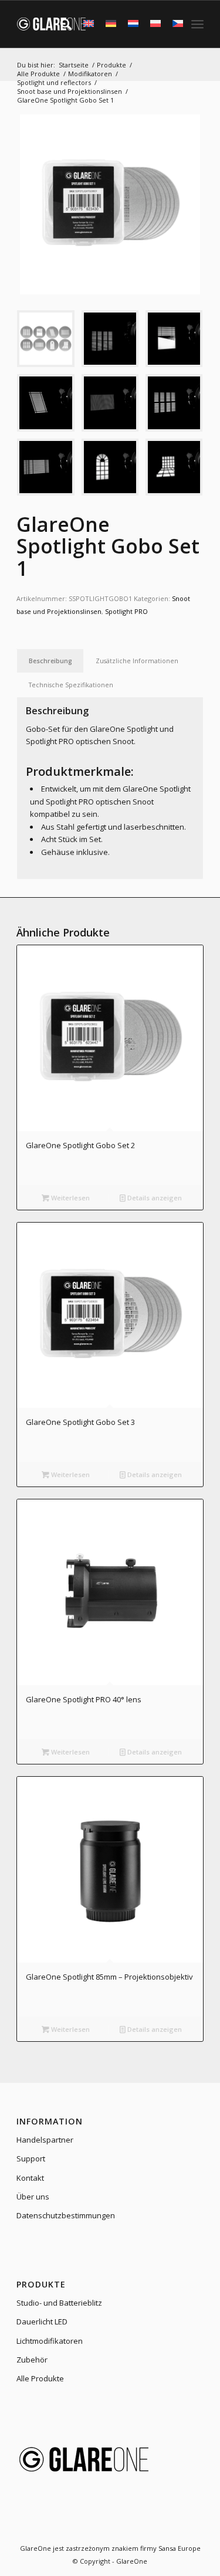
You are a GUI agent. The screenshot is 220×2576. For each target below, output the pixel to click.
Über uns (33, 2197)
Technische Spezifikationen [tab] (71, 685)
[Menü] (197, 24)
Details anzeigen (154, 1198)
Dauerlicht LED (42, 2322)
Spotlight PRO (126, 611)
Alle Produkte (40, 2378)
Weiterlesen (70, 1198)
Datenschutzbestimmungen (66, 2215)
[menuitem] (60, 24)
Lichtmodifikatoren (50, 2341)
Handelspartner (45, 2140)
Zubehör (32, 2360)
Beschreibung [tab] (50, 661)
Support (31, 2158)
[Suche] (60, 24)
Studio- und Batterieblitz (59, 2303)
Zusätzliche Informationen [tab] (137, 661)
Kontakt (30, 2178)
